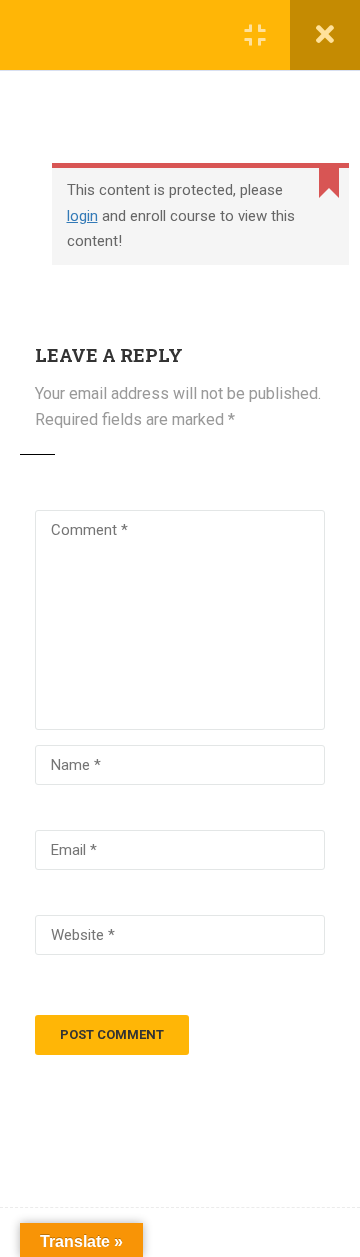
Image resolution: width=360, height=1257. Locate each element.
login (82, 216)
